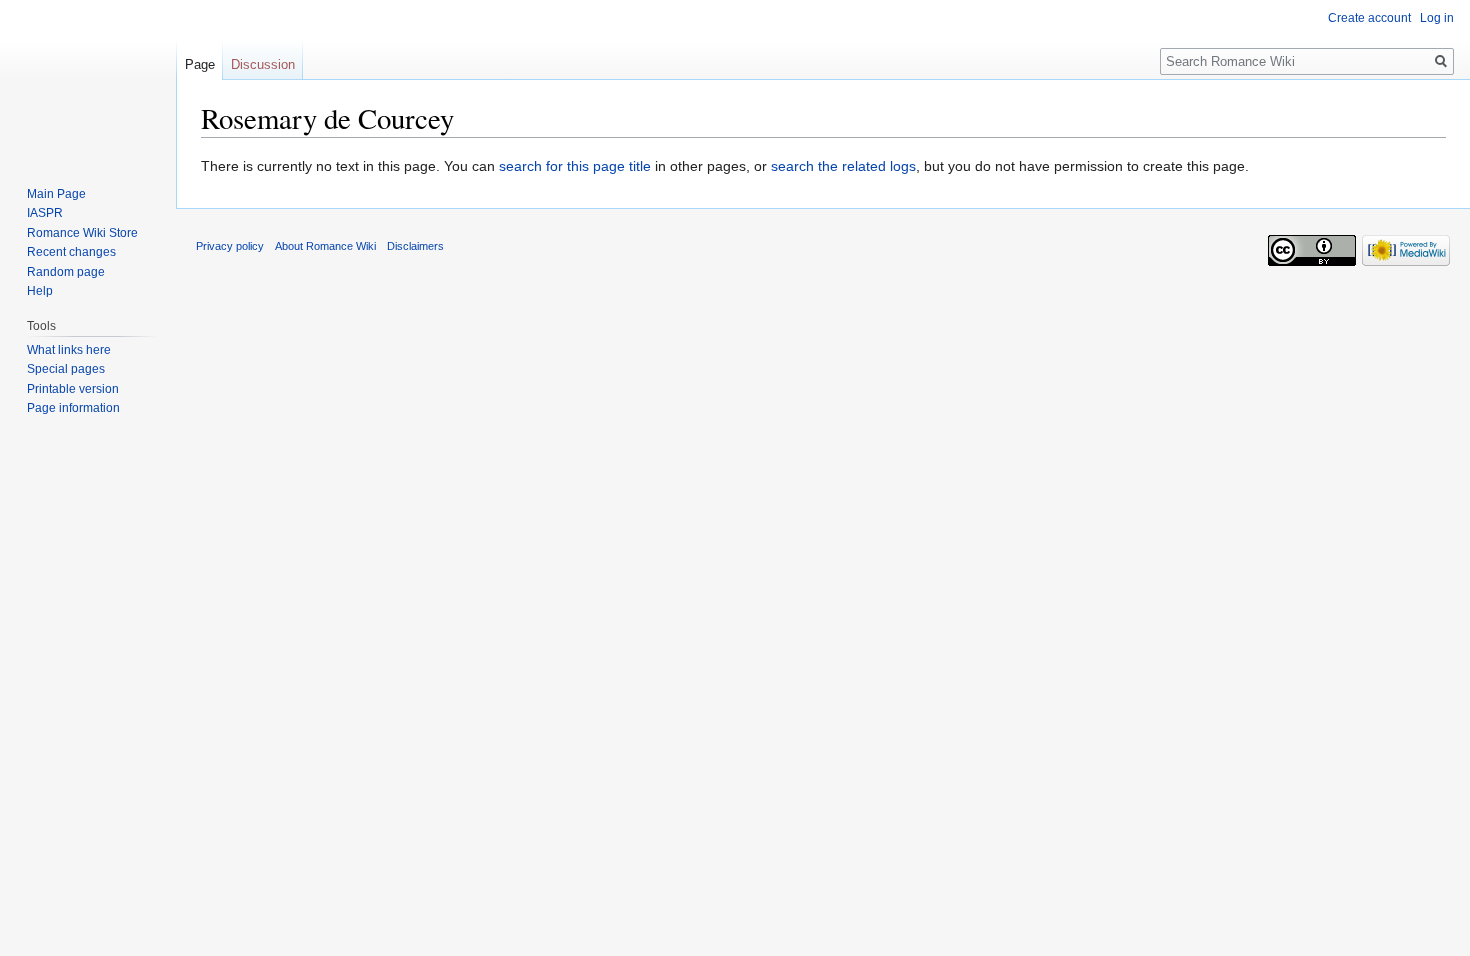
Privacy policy (230, 246)
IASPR (45, 213)
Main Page (56, 194)
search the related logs (843, 166)
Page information (73, 408)
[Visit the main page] (88, 80)
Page (200, 64)
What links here (69, 350)
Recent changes (71, 252)
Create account (1369, 18)
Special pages (66, 369)
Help (40, 291)
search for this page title (575, 166)
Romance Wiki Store (82, 233)
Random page (66, 272)
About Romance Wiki (325, 246)
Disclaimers (415, 246)
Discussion (263, 64)
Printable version (73, 389)
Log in (1437, 18)
